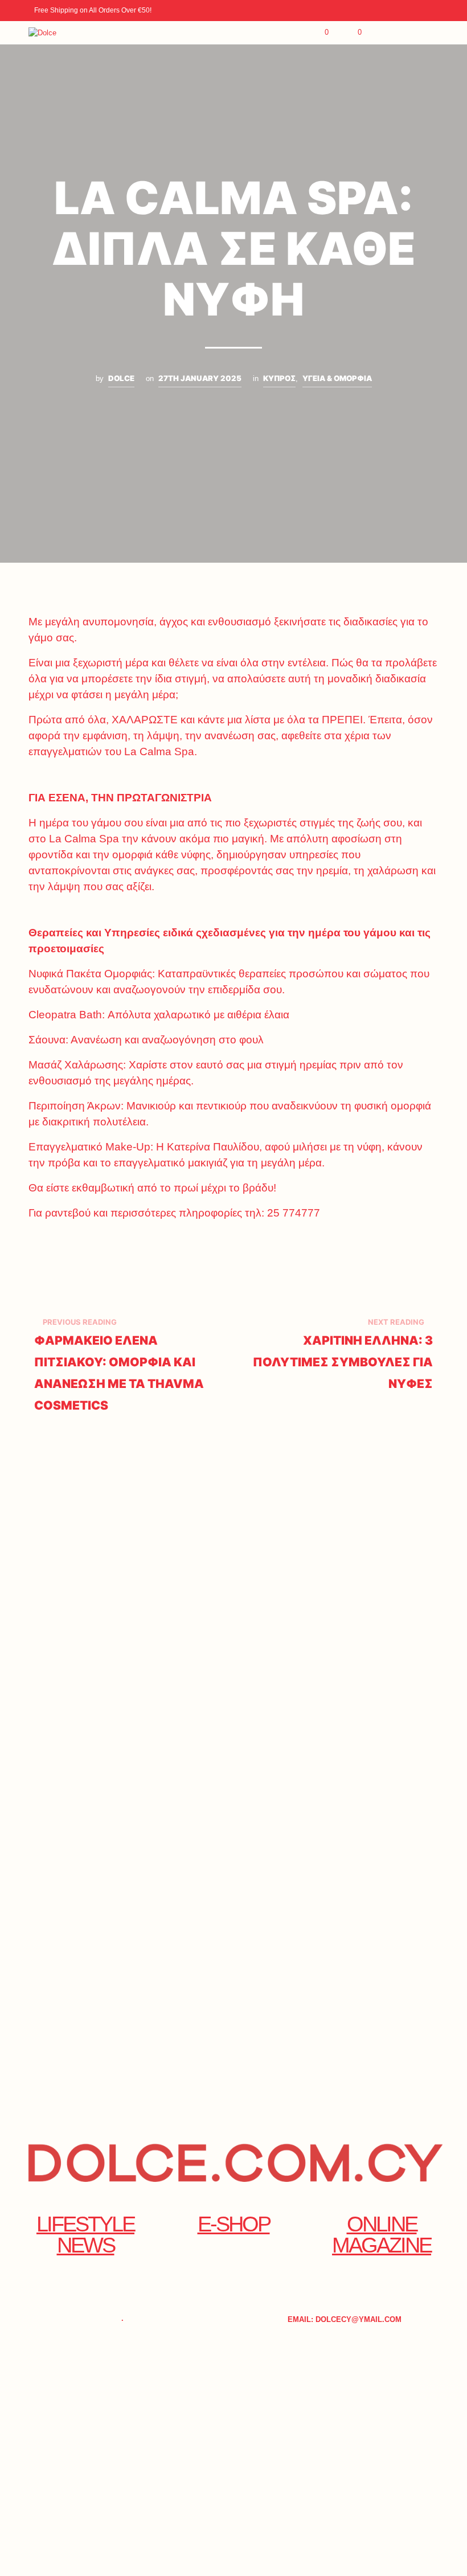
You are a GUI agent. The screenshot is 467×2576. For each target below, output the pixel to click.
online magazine (382, 2234)
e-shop (234, 2224)
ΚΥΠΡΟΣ (279, 378)
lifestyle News (85, 2234)
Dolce (121, 378)
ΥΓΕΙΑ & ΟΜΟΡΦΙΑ (337, 378)
